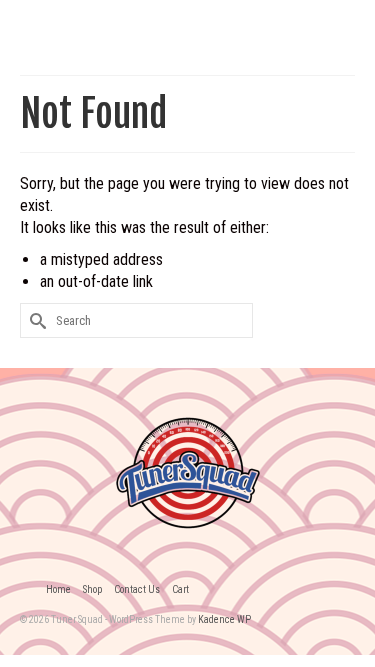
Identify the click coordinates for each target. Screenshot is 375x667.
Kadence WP (224, 619)
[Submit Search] (35, 320)
